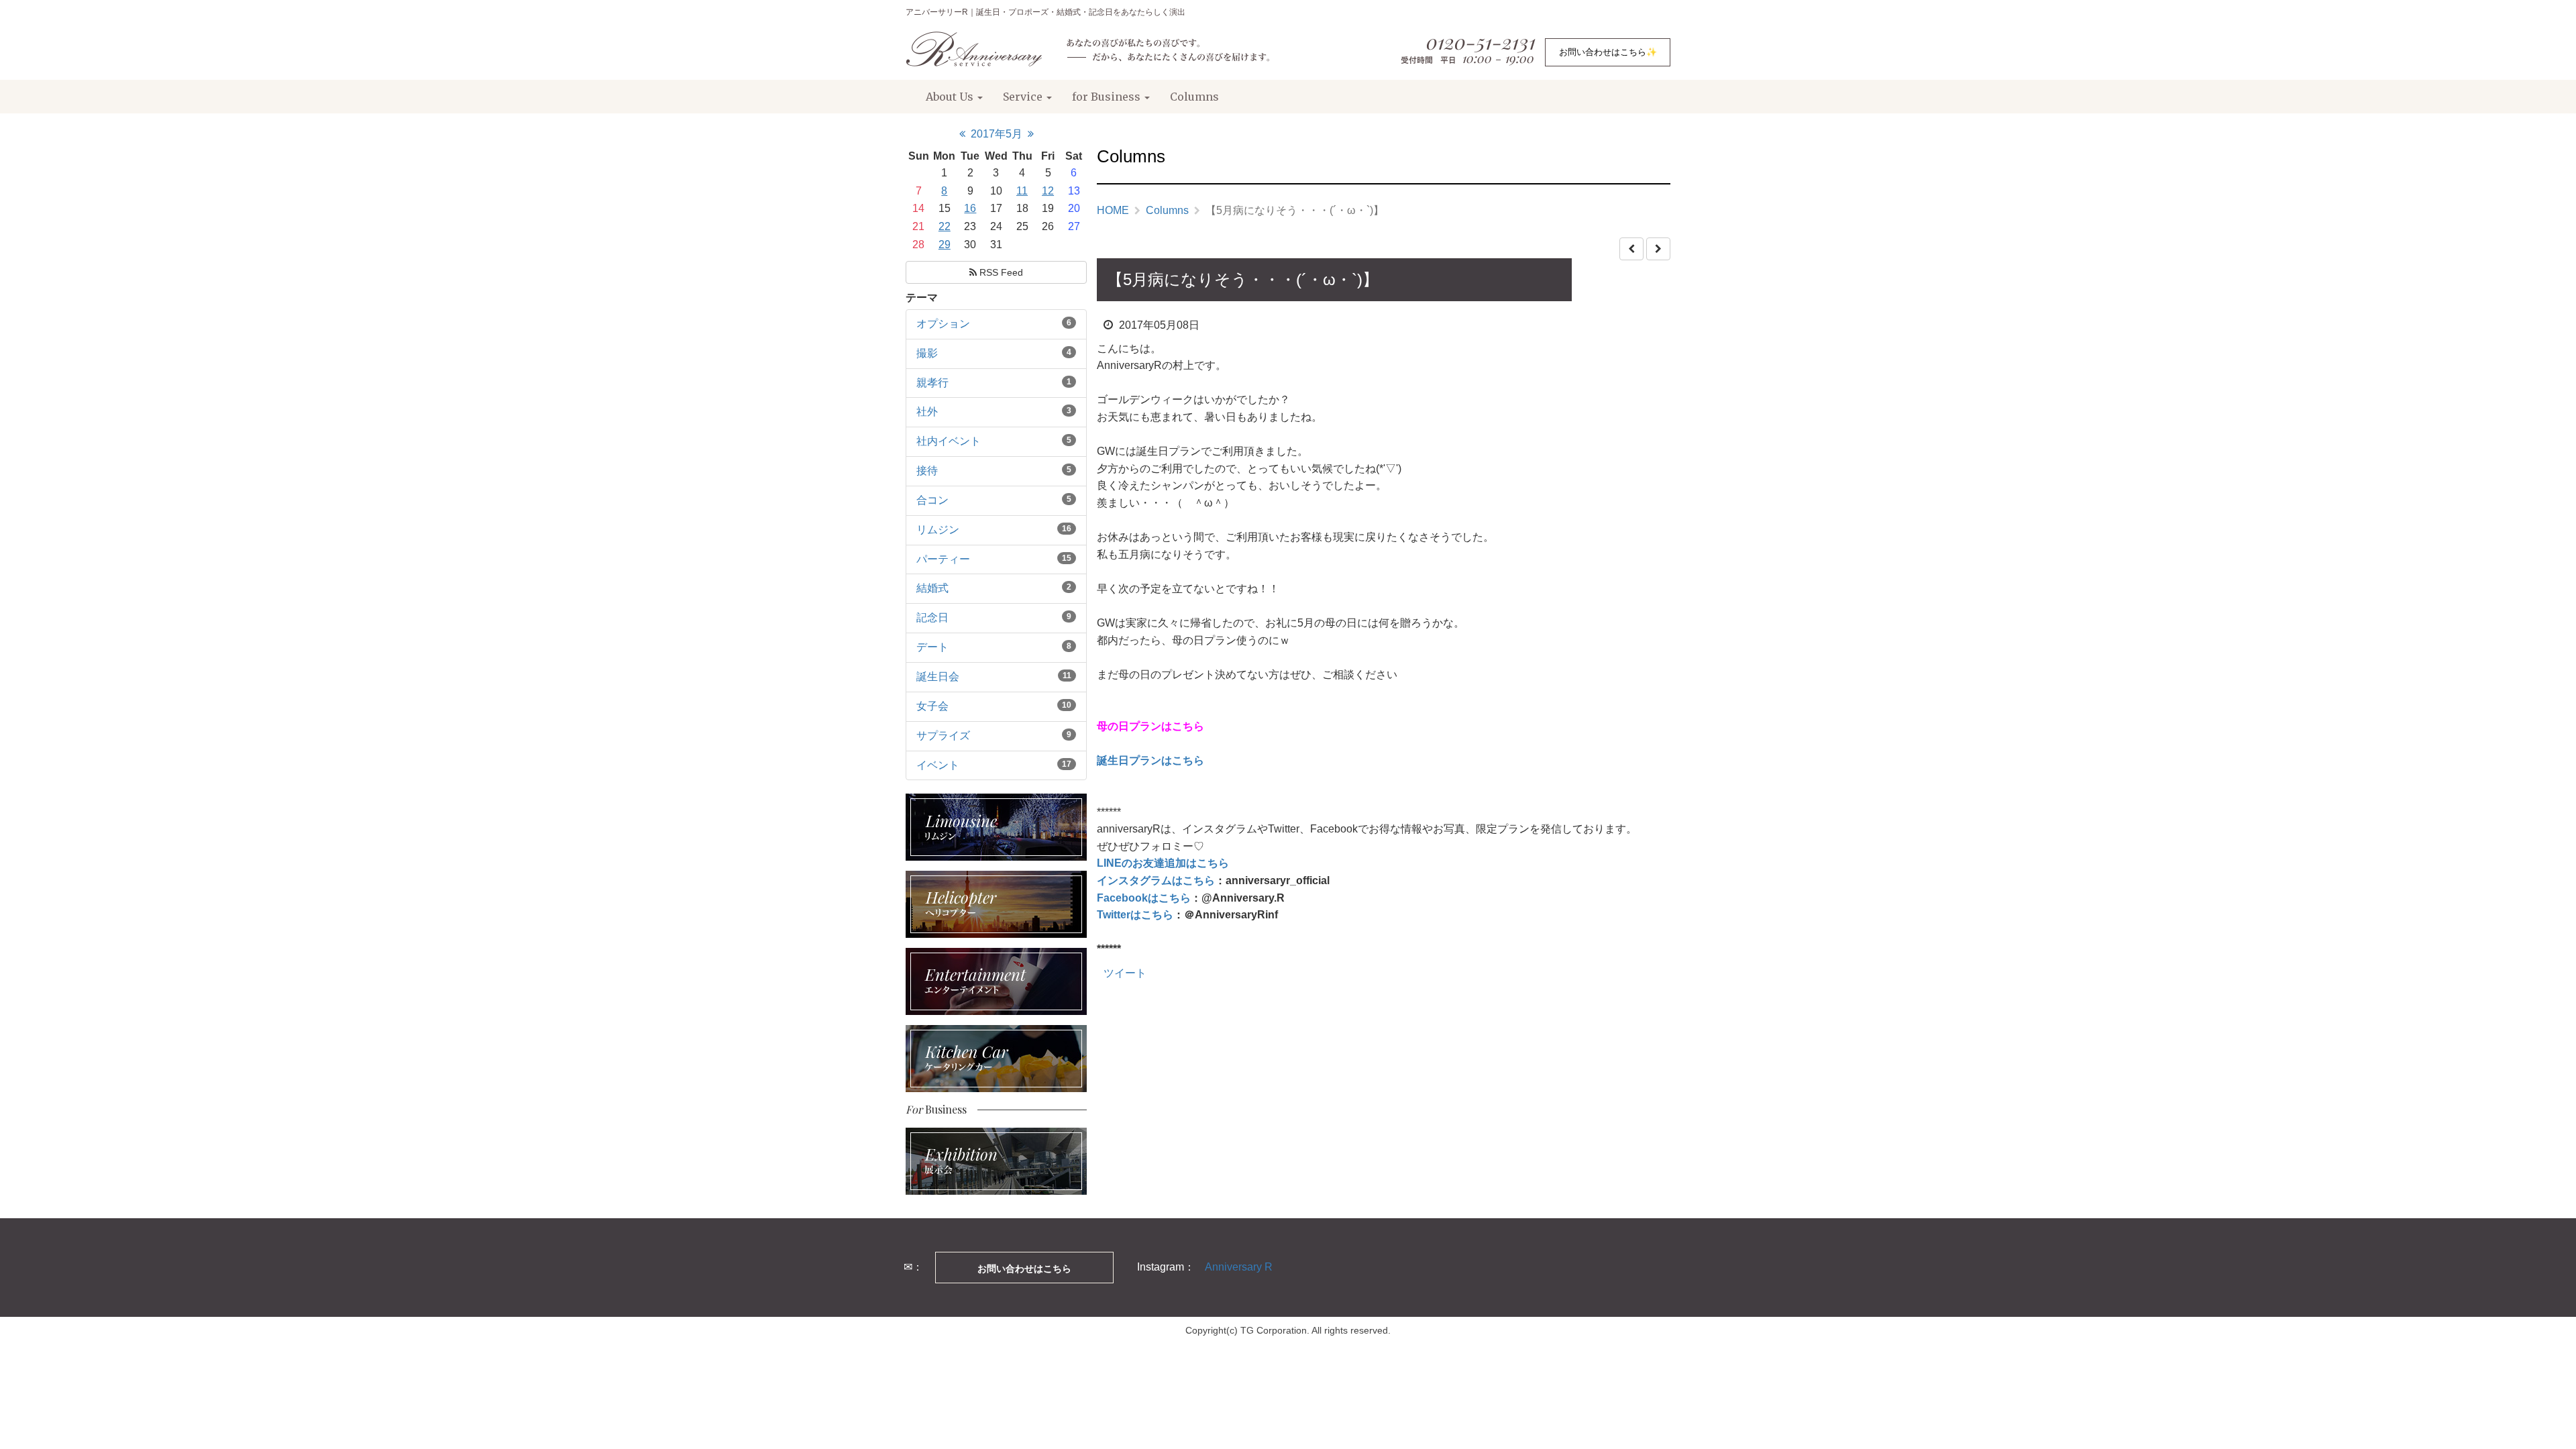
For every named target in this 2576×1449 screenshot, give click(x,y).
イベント (938, 765)
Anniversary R (1239, 1267)
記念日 (932, 618)
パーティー (943, 559)
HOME (1113, 210)
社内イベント (949, 441)
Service (1024, 97)
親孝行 (932, 383)
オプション (943, 324)
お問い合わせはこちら (1024, 1269)
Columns (1194, 97)
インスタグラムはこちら (1156, 880)
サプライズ (943, 736)
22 (945, 226)
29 (945, 245)
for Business (1108, 97)
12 (1048, 191)
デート (932, 647)
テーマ (922, 298)
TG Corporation (1274, 1330)
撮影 (927, 353)
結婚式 (932, 588)
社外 (927, 412)
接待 (927, 471)
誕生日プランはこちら (1150, 760)
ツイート (1125, 973)
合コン (932, 500)
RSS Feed (1000, 272)
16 (970, 208)
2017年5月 (997, 134)
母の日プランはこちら (1150, 726)
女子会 (932, 706)
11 (1022, 191)
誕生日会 (938, 677)
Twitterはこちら (1135, 915)
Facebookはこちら (1144, 898)
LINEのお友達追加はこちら (1163, 863)
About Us (951, 97)
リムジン (938, 530)
